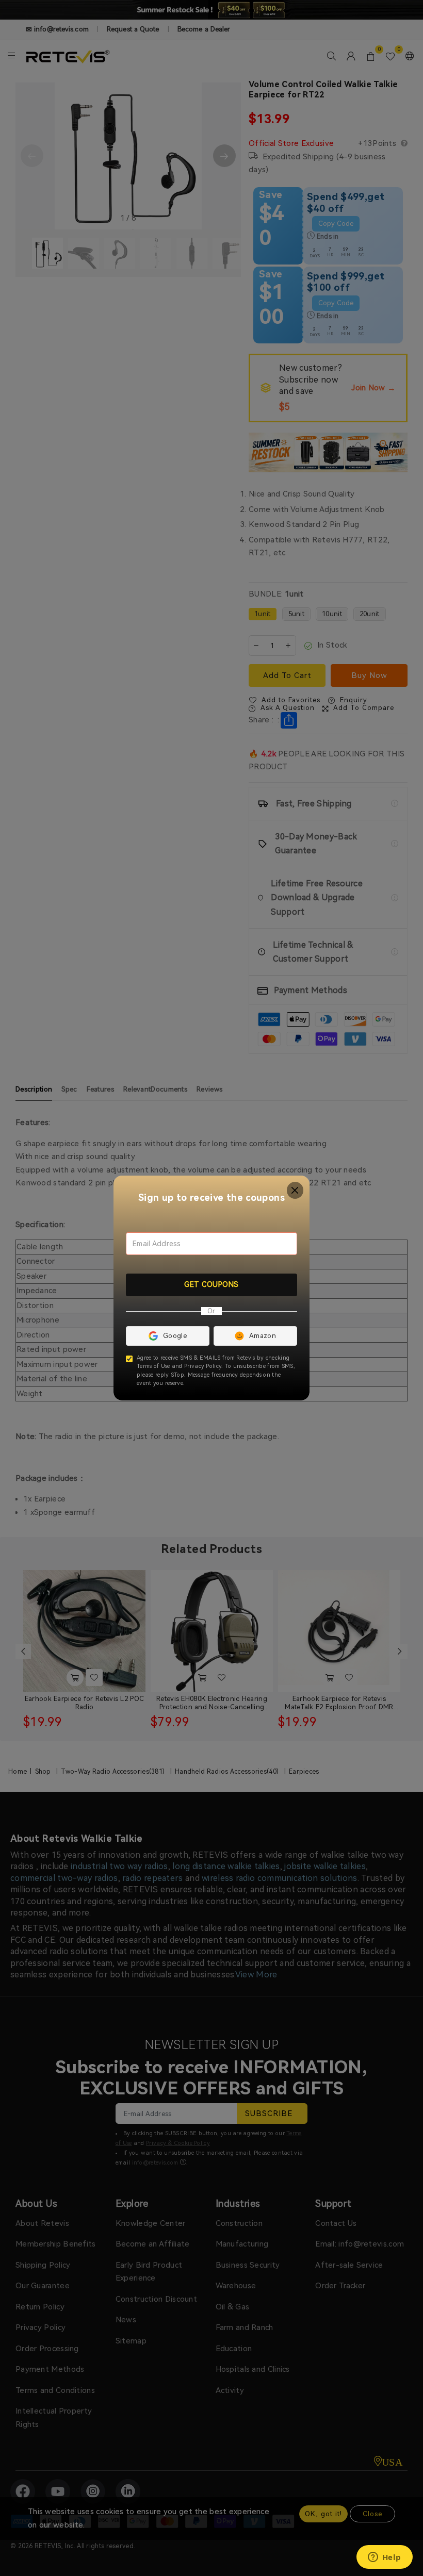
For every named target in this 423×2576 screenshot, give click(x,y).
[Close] (295, 1190)
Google (175, 1336)
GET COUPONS (211, 1284)
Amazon (263, 1336)
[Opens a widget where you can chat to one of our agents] (384, 2558)
